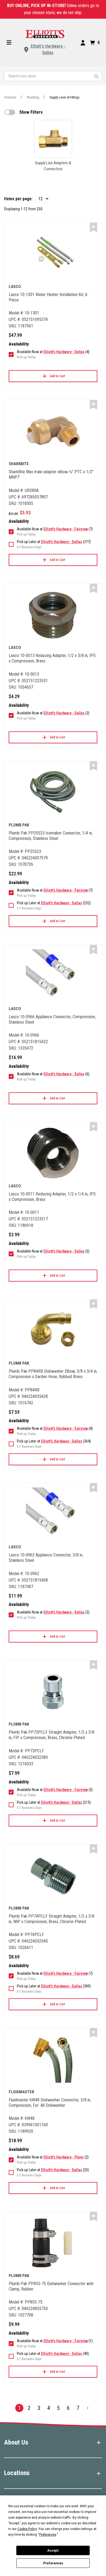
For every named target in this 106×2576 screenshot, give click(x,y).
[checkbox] (10, 112)
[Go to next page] (88, 2408)
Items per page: (18, 199)
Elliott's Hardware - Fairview (66, 529)
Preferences (53, 2563)
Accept (53, 2551)
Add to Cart (57, 376)
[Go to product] (53, 254)
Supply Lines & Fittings (65, 97)
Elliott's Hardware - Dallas (48, 49)
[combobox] (53, 76)
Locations (17, 2473)
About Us (16, 2442)
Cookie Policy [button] (27, 2529)
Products (10, 97)
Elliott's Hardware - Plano (64, 2157)
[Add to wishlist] (93, 227)
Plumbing (33, 97)
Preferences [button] (48, 2535)
